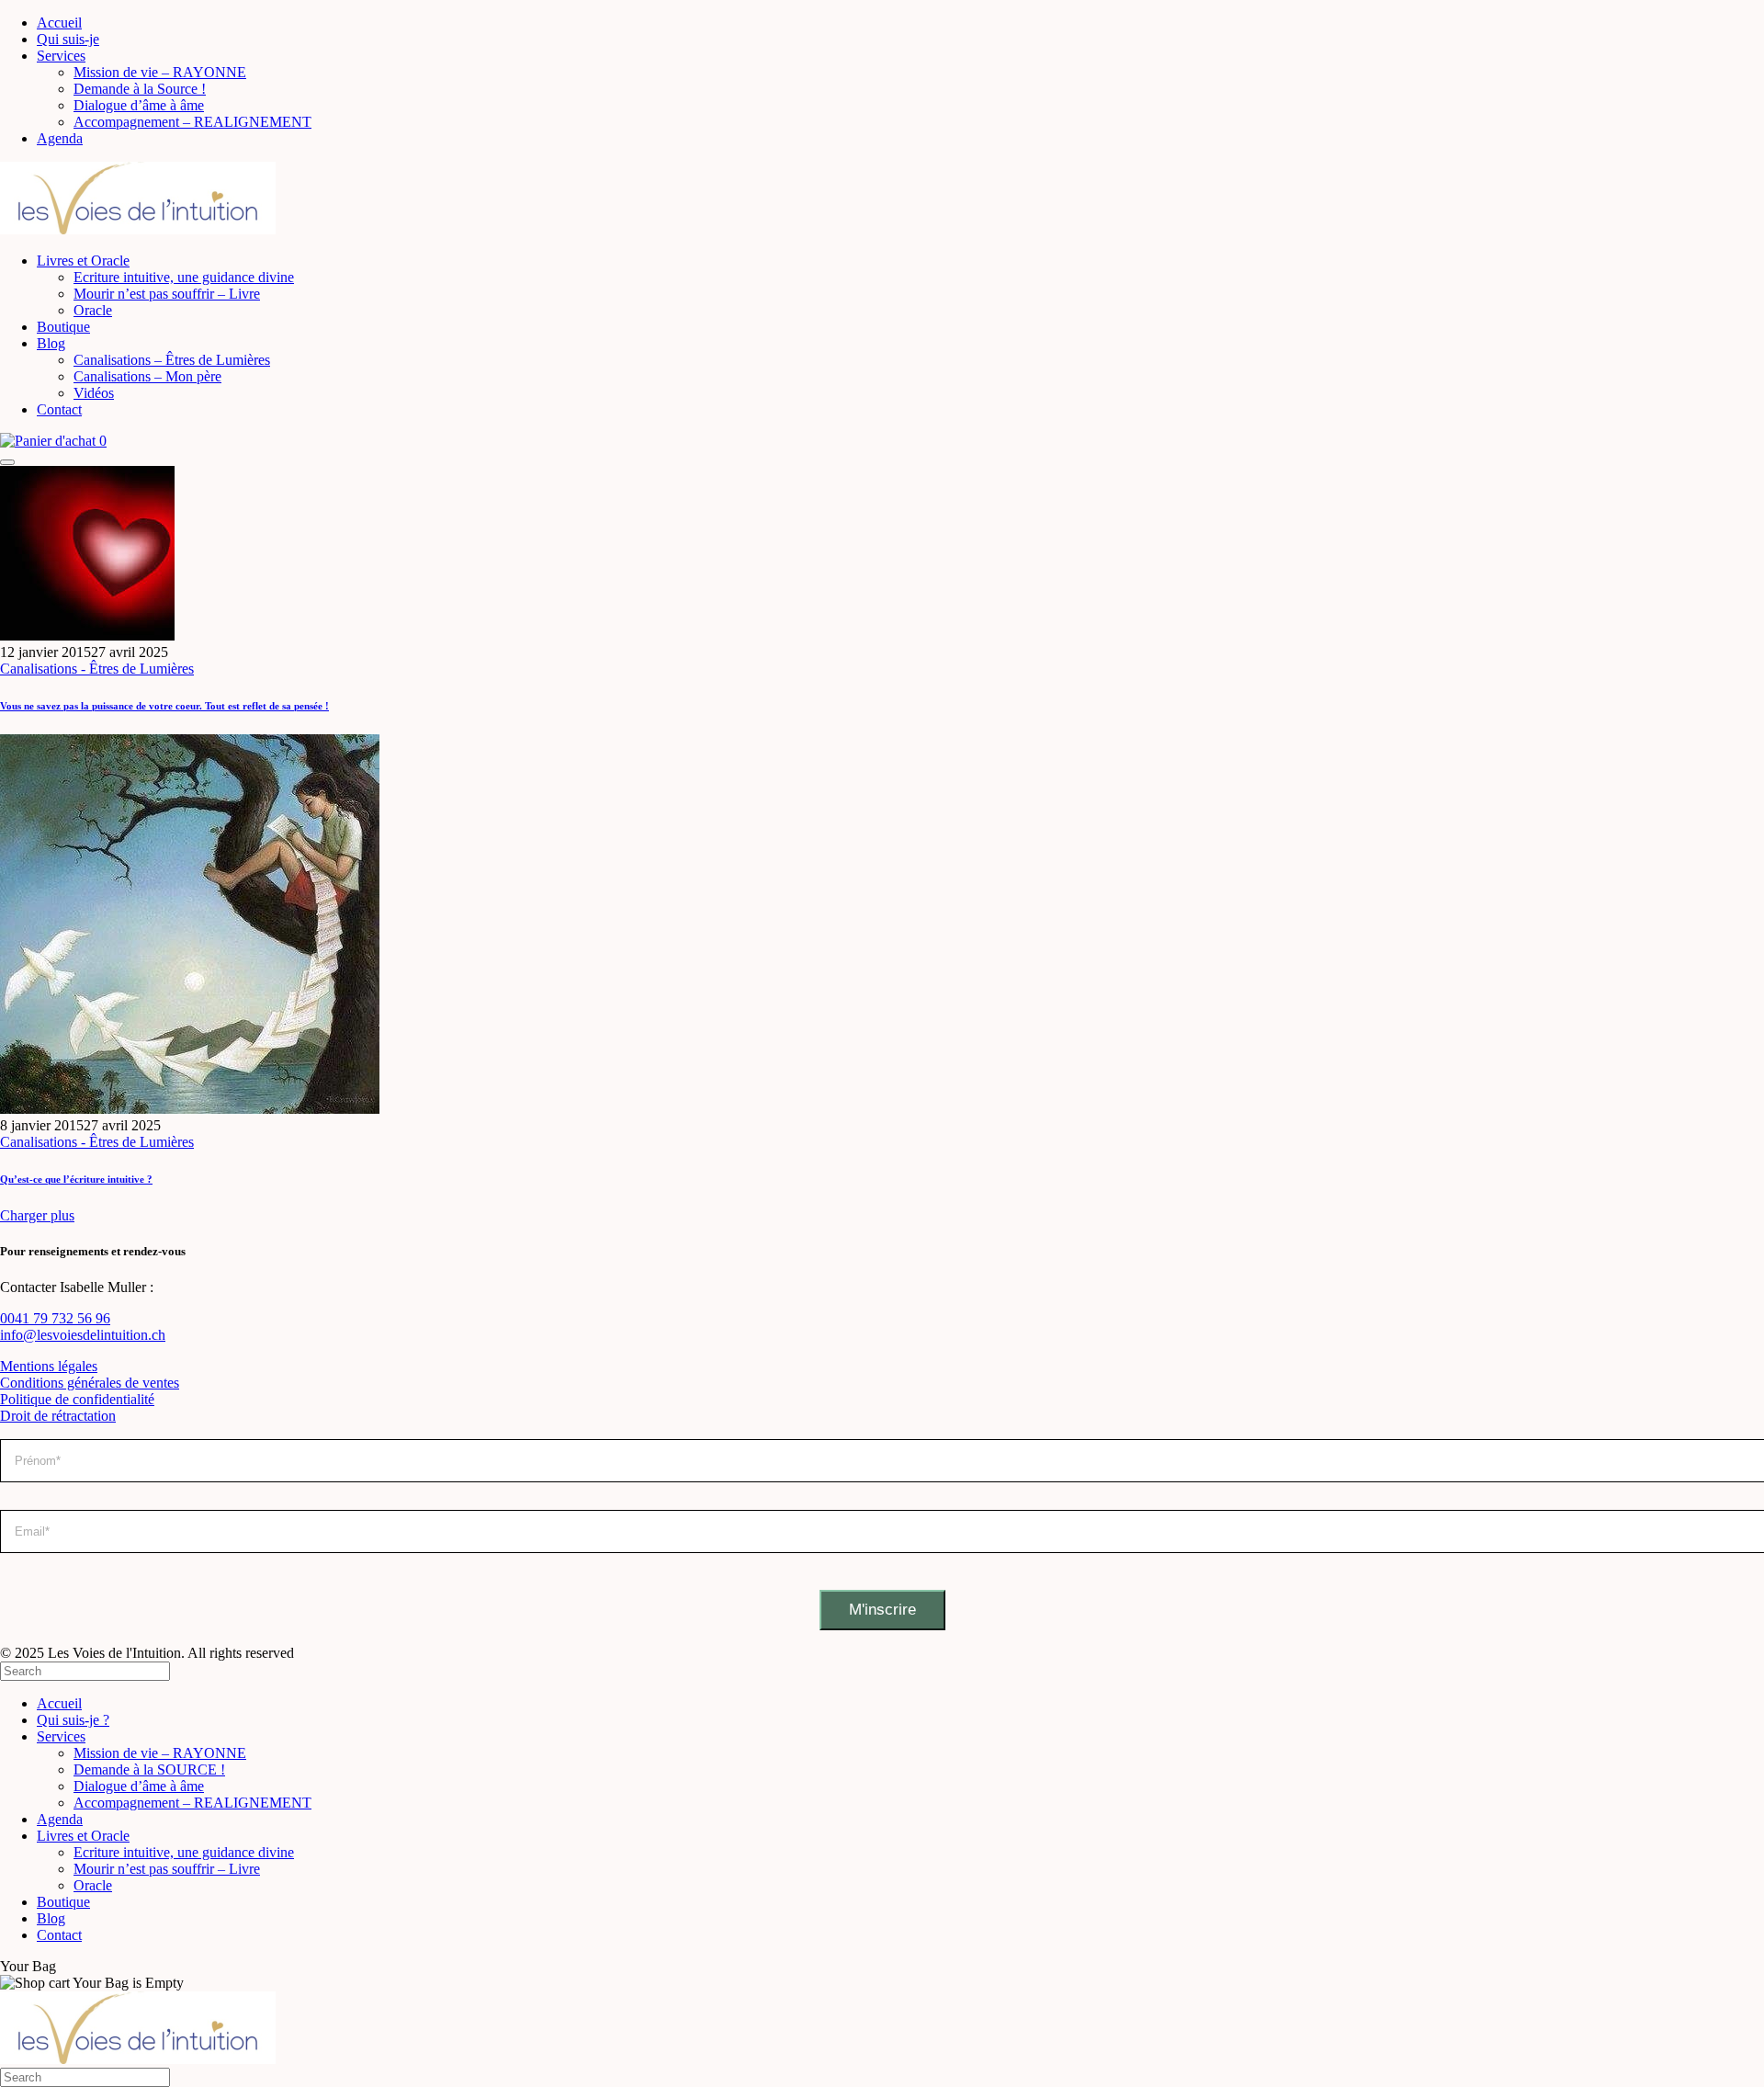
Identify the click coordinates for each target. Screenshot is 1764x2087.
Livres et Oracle (83, 261)
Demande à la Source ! (140, 89)
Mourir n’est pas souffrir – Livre (167, 294)
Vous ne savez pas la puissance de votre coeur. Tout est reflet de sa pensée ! (164, 706)
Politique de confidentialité (77, 1399)
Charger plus (37, 1215)
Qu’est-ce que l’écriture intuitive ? (76, 1179)
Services (61, 56)
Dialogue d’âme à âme (139, 105)
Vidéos (94, 393)
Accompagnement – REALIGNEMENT (192, 122)
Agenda (60, 138)
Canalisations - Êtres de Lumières (97, 669)
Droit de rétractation (58, 1416)
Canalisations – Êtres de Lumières (172, 360)
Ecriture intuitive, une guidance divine (184, 277)
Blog (51, 343)
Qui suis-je (68, 39)
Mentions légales (49, 1366)
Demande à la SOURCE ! (149, 1769)
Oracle (93, 310)
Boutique (63, 327)
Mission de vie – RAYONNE (160, 72)
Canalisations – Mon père (147, 376)
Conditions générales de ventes (90, 1383)
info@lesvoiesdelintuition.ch (83, 1335)
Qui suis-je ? (73, 1720)
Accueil (59, 23)
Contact (59, 409)
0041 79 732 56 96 (55, 1318)
